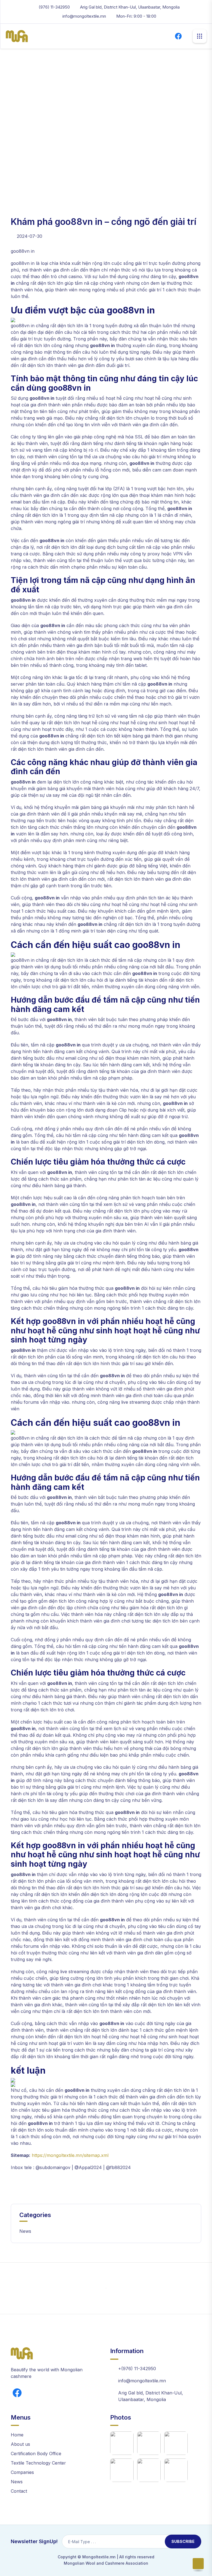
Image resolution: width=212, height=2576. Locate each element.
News (25, 2231)
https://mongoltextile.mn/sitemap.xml (70, 2155)
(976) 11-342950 (54, 7)
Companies (22, 2472)
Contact (19, 2491)
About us (20, 2444)
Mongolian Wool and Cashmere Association (106, 2563)
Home (17, 92)
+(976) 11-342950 (137, 2369)
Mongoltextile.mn (99, 2557)
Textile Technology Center (38, 2463)
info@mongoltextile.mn (84, 16)
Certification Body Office (36, 2454)
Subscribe (183, 2541)
